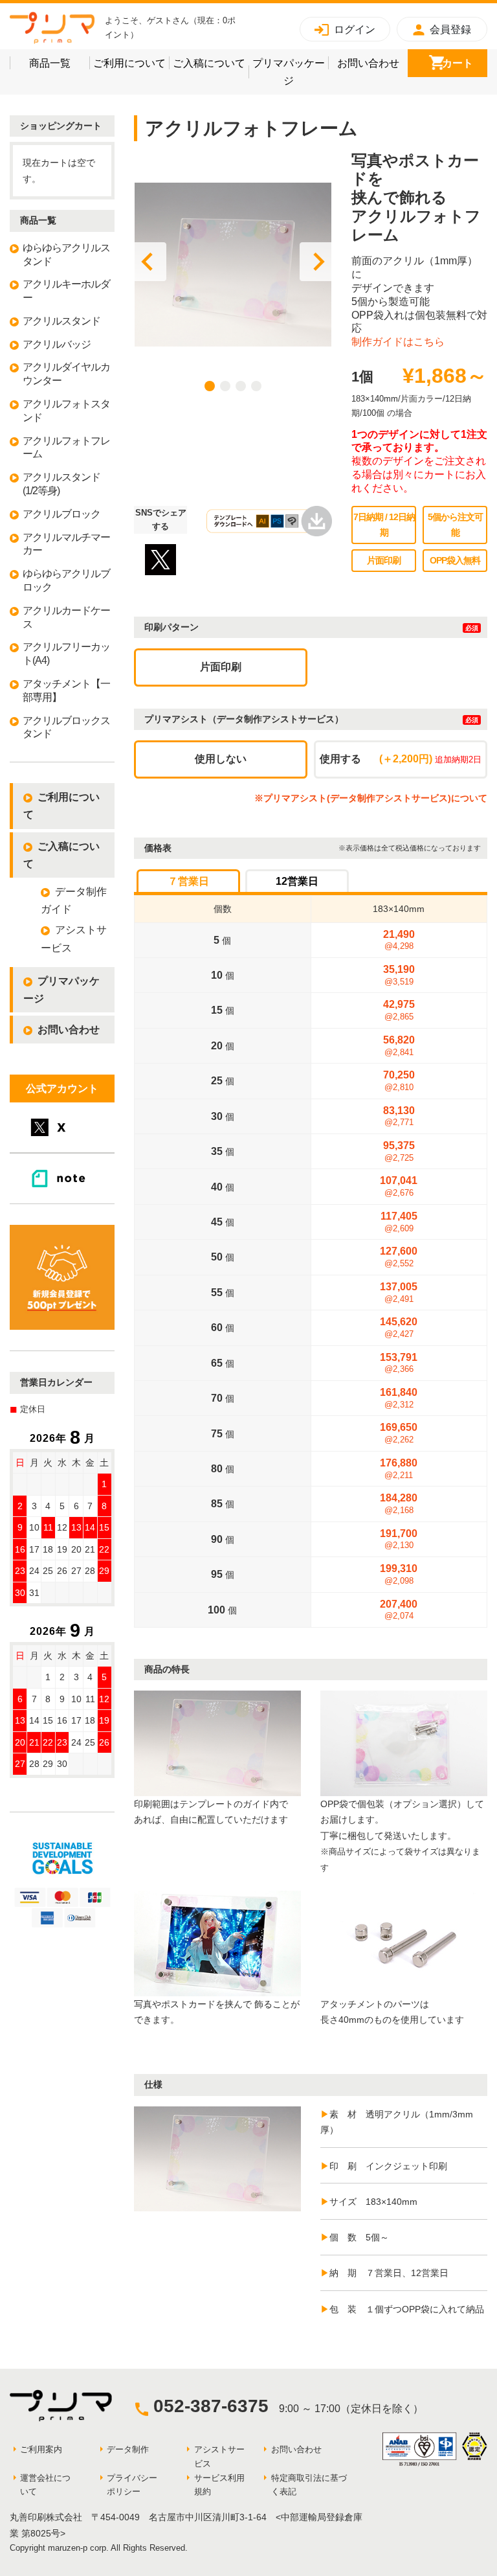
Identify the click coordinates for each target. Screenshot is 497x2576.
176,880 (399, 1469)
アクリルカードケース (66, 617)
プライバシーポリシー (132, 2485)
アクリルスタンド (61, 321)
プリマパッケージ (290, 72)
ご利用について (131, 63)
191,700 (399, 1539)
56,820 (399, 1046)
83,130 (399, 1116)
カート (465, 63)
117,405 (399, 1222)
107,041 (399, 1186)
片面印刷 (221, 667)
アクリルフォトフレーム (66, 448)
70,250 (399, 1081)
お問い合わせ (372, 63)
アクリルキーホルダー (66, 291)
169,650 (399, 1433)
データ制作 (128, 2449)
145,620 (399, 1328)
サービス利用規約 (219, 2485)
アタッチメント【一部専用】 (66, 690)
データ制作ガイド (74, 900)
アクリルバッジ (57, 344)
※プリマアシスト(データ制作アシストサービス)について (371, 798)
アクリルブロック (61, 514)
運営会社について (45, 2485)
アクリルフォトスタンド (66, 411)
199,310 (399, 1574)
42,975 (399, 1010)
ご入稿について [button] (211, 63)
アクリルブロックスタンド (66, 727)
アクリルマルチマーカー (66, 544)
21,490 (399, 940)
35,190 (399, 975)
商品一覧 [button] (59, 63)
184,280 (399, 1504)
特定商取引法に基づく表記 (309, 2485)
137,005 (399, 1293)
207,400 (399, 1610)
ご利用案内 (41, 2449)
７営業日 (188, 881)
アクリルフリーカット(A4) (66, 654)
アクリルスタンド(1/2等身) (61, 484)
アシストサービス (74, 939)
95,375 (399, 1151)
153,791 (399, 1363)
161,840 (399, 1398)
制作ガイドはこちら (398, 342)
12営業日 (297, 881)
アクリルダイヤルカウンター (66, 374)
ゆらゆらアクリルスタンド (66, 255)
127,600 (399, 1257)
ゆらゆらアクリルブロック (66, 580)
